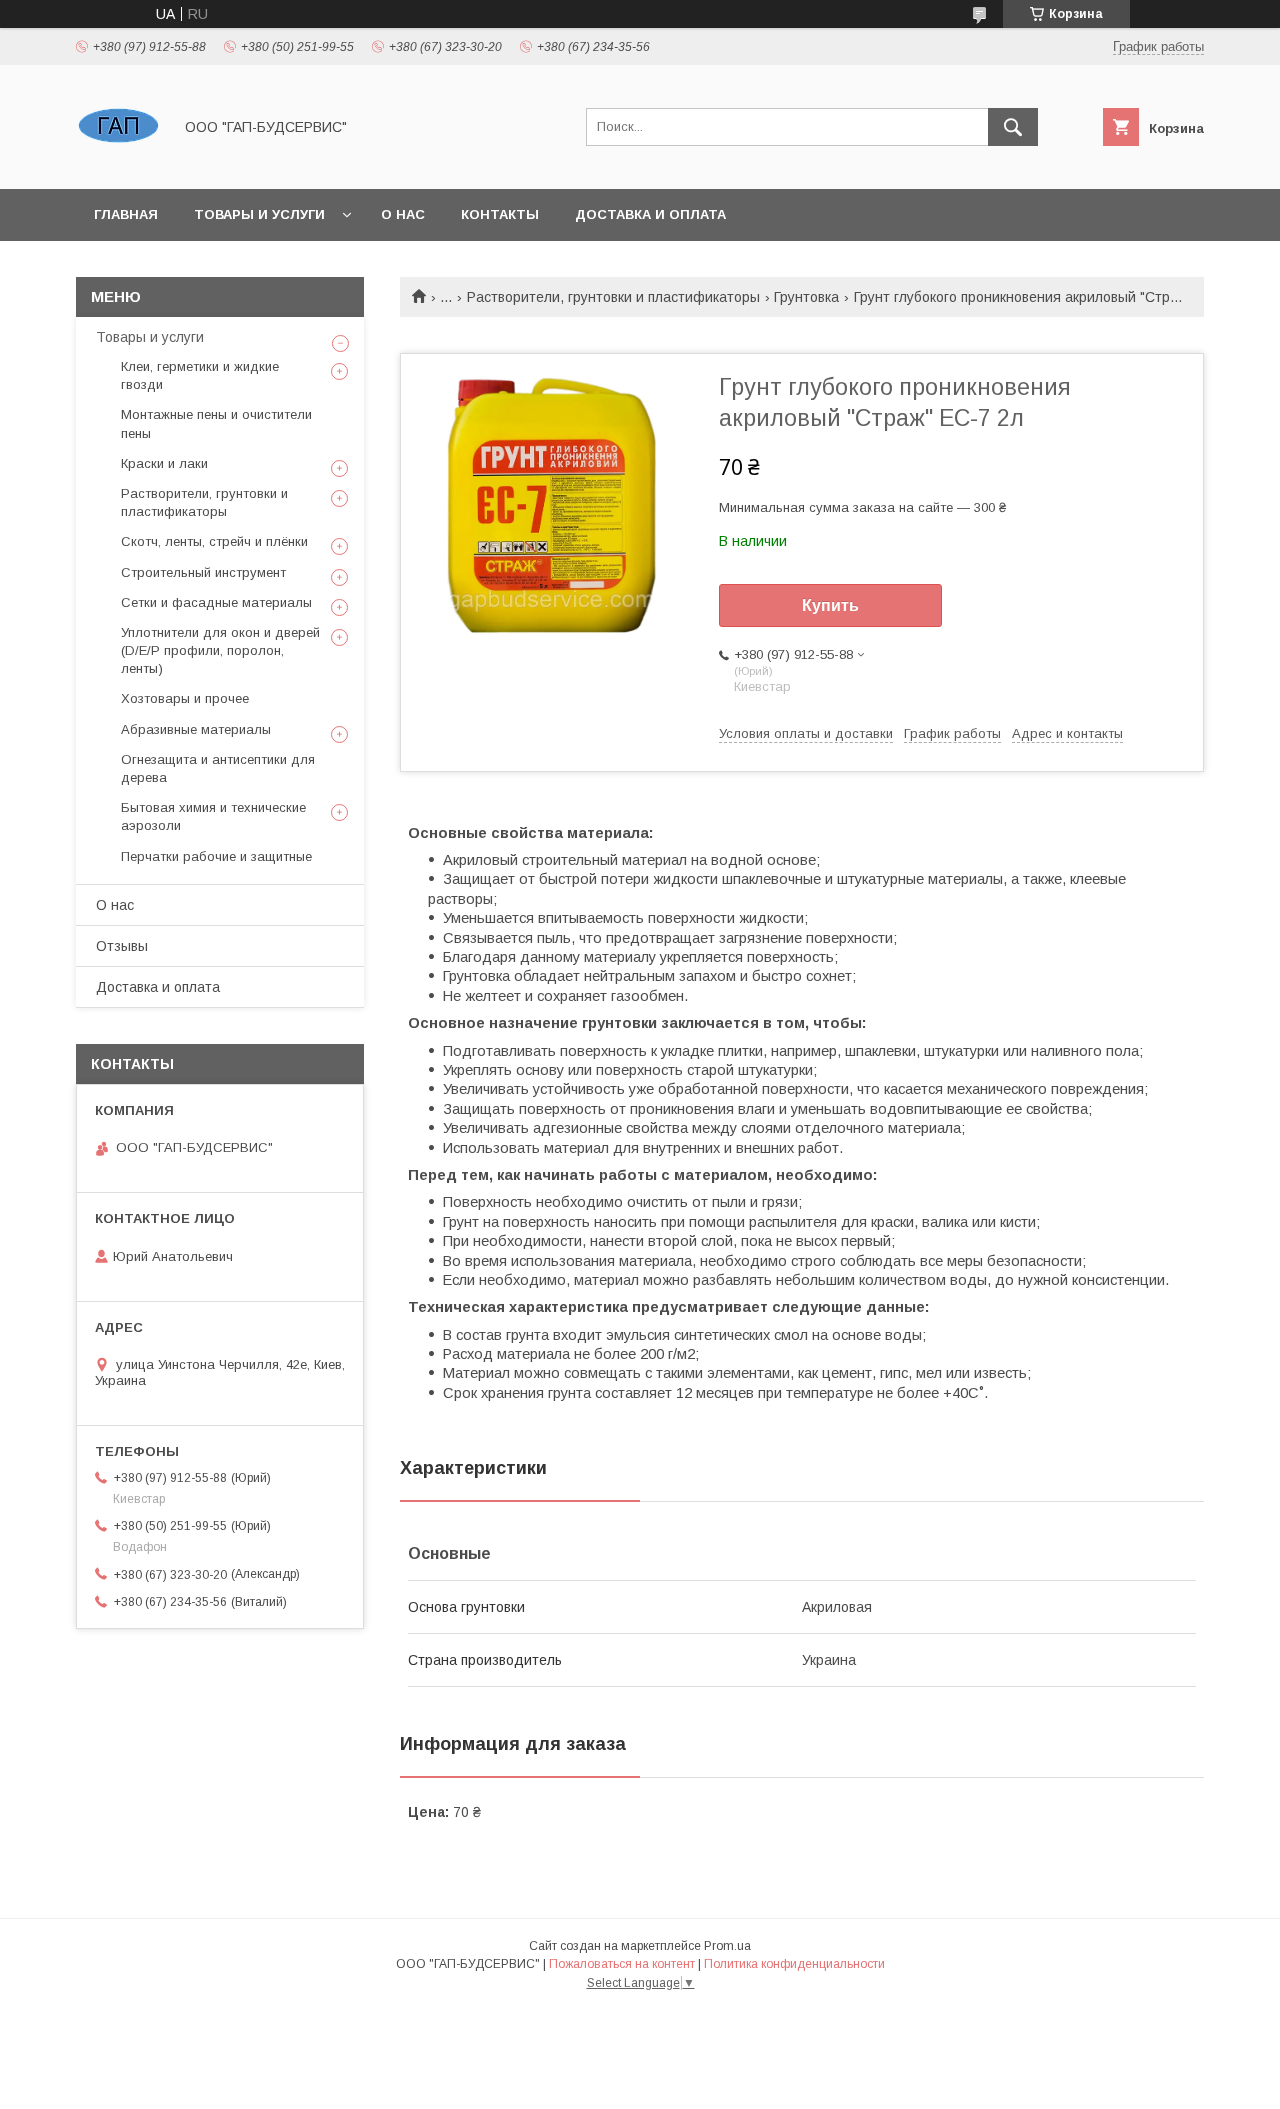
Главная (126, 214)
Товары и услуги (259, 214)
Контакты (500, 214)
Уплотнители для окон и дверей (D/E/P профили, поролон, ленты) (220, 650)
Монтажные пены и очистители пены (216, 423)
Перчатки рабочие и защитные (216, 856)
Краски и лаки (164, 463)
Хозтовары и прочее (185, 698)
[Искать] (1013, 127)
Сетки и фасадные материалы (216, 602)
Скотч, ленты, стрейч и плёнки (214, 541)
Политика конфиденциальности (794, 1964)
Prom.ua (727, 1946)
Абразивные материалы (196, 729)
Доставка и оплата (650, 214)
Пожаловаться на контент (622, 1964)
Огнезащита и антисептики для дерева (218, 768)
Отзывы (122, 946)
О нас (403, 214)
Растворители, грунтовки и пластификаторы (613, 297)
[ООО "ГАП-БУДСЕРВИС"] (118, 163)
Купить (830, 605)
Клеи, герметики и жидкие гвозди (200, 375)
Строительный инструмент (203, 572)
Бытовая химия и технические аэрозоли (213, 816)
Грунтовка (806, 297)
